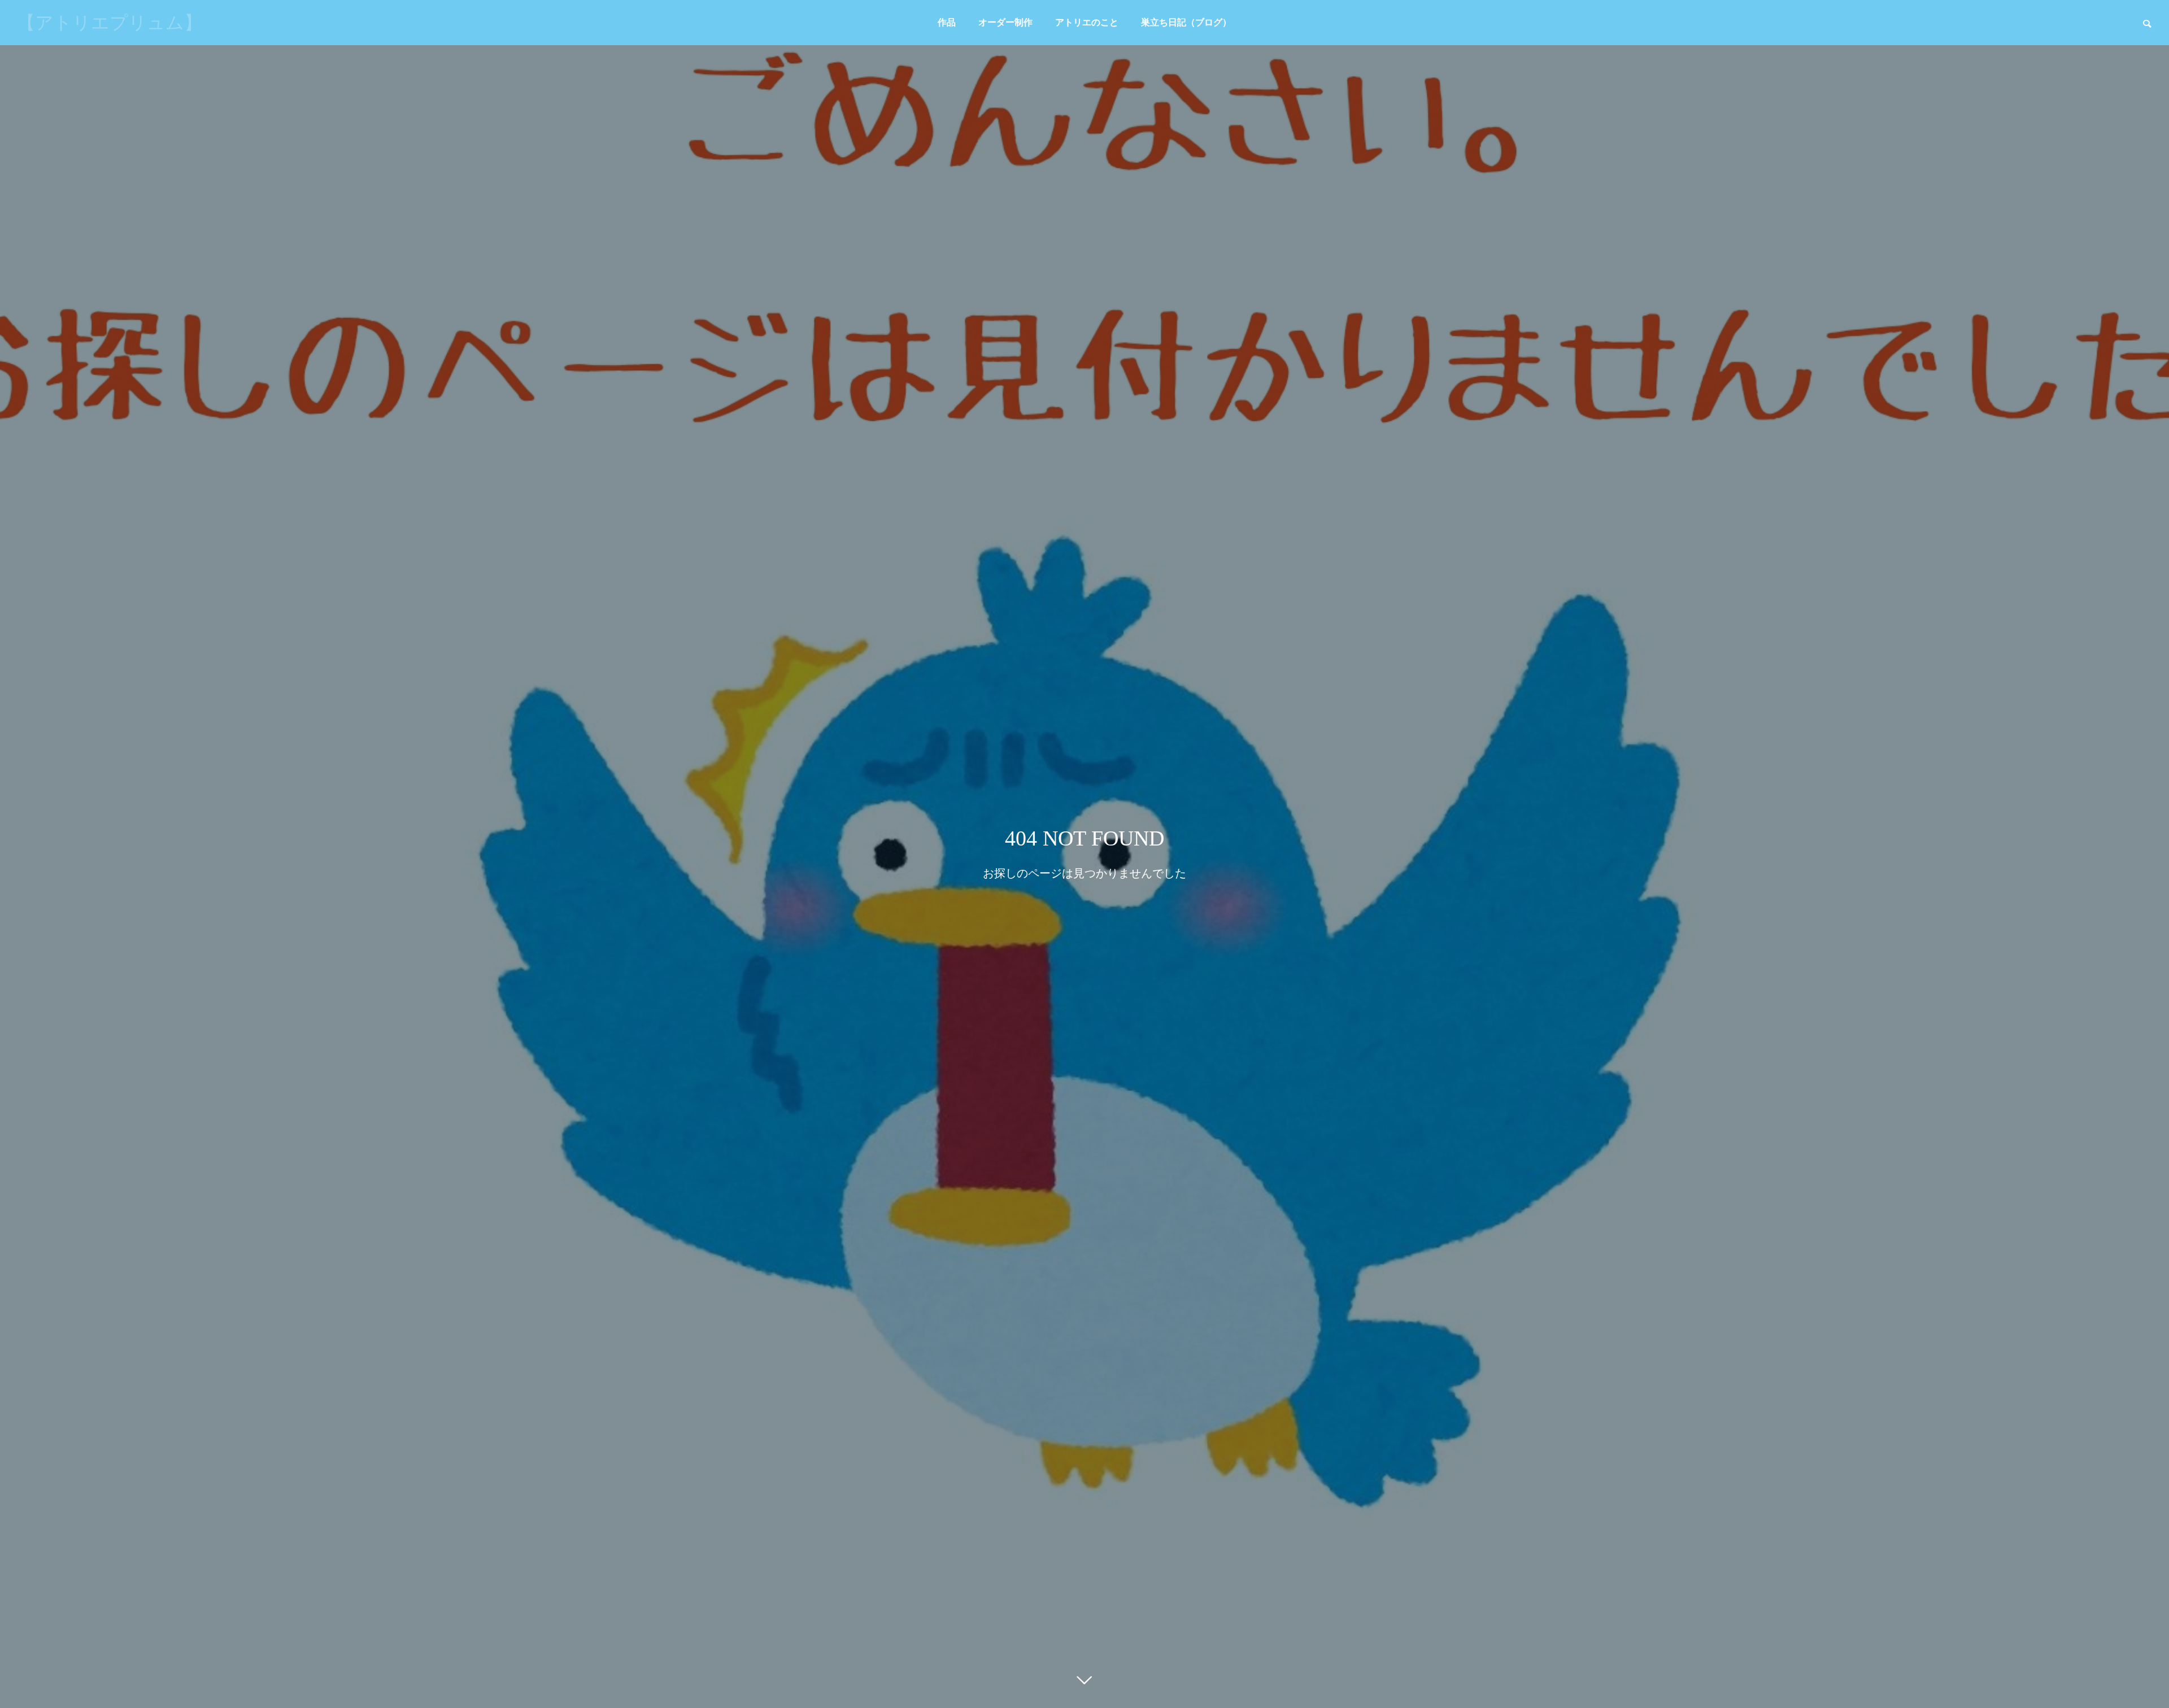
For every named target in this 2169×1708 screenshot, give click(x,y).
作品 (947, 22)
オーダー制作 (1005, 22)
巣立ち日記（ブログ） (1186, 22)
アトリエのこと (1087, 22)
